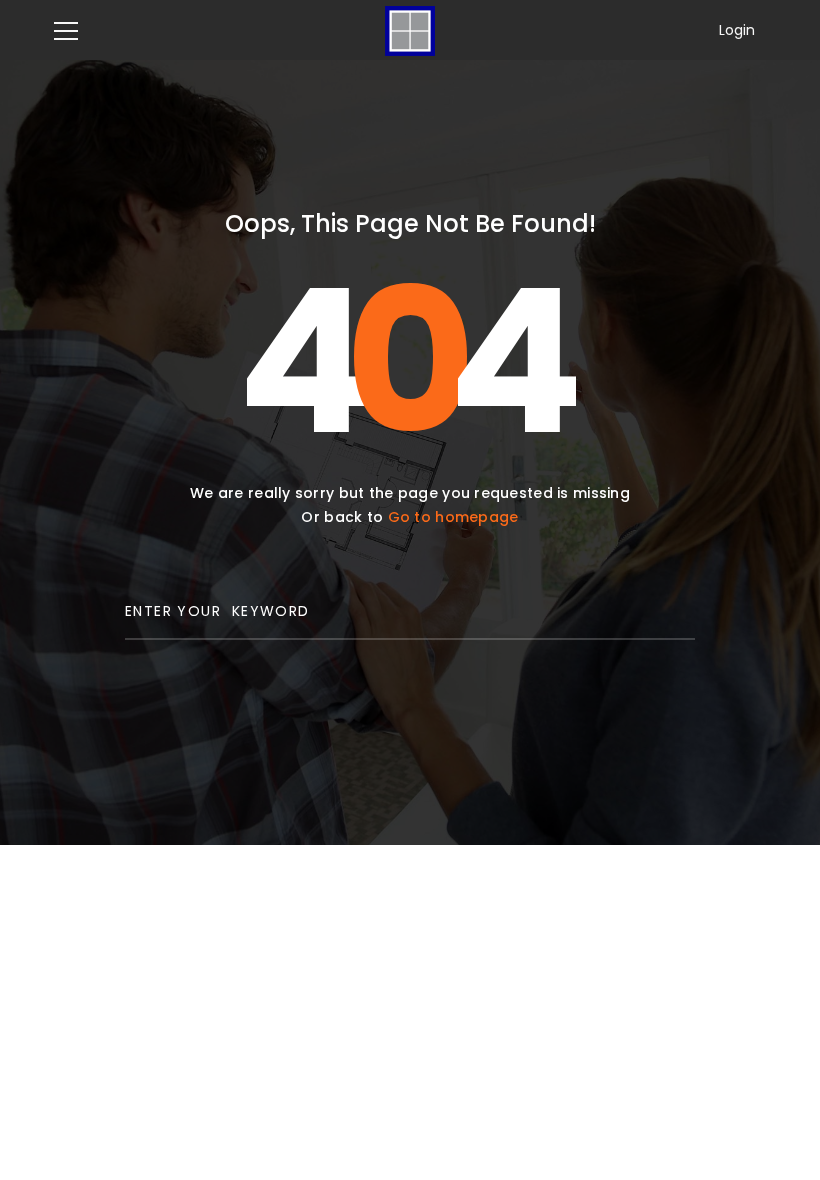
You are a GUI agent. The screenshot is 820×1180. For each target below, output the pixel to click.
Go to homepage (453, 517)
